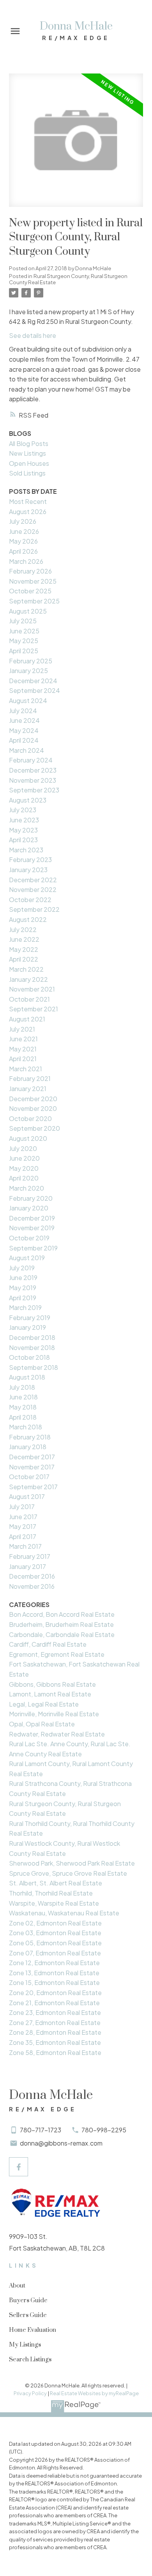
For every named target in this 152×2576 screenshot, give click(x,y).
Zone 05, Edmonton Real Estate (55, 1943)
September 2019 (33, 1248)
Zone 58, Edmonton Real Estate (55, 2052)
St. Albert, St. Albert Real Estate (56, 1883)
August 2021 (27, 1019)
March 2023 (26, 850)
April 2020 (24, 1178)
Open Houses (29, 463)
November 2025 (33, 581)
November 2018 (32, 1347)
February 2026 (30, 571)
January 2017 (27, 1566)
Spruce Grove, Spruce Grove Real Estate (68, 1873)
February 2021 (30, 1078)
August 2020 (28, 1138)
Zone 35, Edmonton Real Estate (55, 2042)
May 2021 (23, 1049)
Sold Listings (27, 473)
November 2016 (32, 1586)
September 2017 (33, 1487)
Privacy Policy (30, 2393)
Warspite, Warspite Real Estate (54, 1903)
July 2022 (23, 929)
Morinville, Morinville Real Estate (54, 1714)
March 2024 (27, 750)
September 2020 (34, 1128)
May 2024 (24, 730)
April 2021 (23, 1059)
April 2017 (23, 1536)
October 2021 (29, 999)
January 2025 (28, 671)
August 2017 (27, 1496)
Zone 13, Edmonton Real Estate (54, 1973)
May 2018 (23, 1407)
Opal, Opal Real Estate (42, 1724)
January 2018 (28, 1447)
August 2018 (27, 1377)
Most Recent (28, 501)
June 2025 (24, 631)
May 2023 (23, 830)
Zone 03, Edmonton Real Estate (55, 1933)
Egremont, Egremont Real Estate (57, 1654)
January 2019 (27, 1327)
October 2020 (30, 1118)
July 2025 (23, 621)
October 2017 (29, 1477)
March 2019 (25, 1307)
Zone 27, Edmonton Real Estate (55, 2023)
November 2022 (33, 889)
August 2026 (28, 512)
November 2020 (33, 1108)
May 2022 (24, 949)
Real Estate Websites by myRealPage (94, 2393)
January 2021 (28, 1089)
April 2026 (23, 551)
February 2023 (30, 860)
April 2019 (23, 1298)
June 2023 (24, 820)
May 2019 (23, 1288)
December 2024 (33, 681)
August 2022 (28, 919)
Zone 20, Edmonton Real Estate (55, 1993)
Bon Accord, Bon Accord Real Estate (62, 1614)
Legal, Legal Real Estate (44, 1704)
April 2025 (24, 651)
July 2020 (23, 1148)
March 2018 (26, 1427)
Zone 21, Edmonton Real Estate (54, 2003)
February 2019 (30, 1318)
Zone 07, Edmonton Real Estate (55, 1953)
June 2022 (24, 939)
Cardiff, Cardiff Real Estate (48, 1644)
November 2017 (32, 1467)
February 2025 (31, 661)
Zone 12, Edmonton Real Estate (54, 1963)
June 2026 (24, 531)
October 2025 (30, 591)
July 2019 (22, 1268)
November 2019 (32, 1228)
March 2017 (25, 1546)
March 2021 (26, 1069)
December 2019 (32, 1218)
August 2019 (27, 1258)
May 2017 (23, 1526)
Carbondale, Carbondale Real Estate (62, 1634)
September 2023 (34, 790)
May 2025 (24, 641)
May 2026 (23, 541)
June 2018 (23, 1397)
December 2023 (33, 770)
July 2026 (23, 521)
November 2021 (32, 989)
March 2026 (26, 561)
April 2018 (23, 1417)
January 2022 (28, 979)
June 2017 (23, 1517)
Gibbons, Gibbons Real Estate (52, 1684)
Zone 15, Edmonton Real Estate (54, 1982)
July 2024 (23, 711)
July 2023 (23, 810)
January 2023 (28, 870)
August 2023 (28, 800)
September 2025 (34, 601)
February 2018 (30, 1437)
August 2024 (28, 700)
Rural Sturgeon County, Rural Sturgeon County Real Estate (68, 279)
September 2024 (34, 690)
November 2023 (33, 780)
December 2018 (32, 1337)
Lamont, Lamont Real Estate (50, 1694)
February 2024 (31, 760)
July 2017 (22, 1507)
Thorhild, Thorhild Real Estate (51, 1893)
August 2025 (28, 611)
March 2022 (26, 969)
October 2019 (29, 1238)
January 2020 (29, 1208)
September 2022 (34, 909)
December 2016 (32, 1576)
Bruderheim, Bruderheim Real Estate (61, 1624)
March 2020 (27, 1188)
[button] (19, 2167)
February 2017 (30, 1556)
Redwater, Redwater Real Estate (57, 1734)
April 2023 (23, 840)
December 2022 (33, 880)
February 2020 (31, 1198)
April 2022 (24, 959)
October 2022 (30, 900)
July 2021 (22, 1029)
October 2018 (29, 1357)
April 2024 (24, 740)
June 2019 (23, 1278)
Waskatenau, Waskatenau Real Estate (64, 1913)
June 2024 (24, 720)
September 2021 (34, 1009)
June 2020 (24, 1158)
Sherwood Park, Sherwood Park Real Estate (72, 1863)
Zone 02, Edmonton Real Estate (55, 1923)
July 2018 (22, 1387)
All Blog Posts (29, 443)
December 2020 (33, 1099)
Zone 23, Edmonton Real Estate (55, 2012)
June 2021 (23, 1039)
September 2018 (34, 1367)
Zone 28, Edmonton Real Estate (55, 2032)
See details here (33, 335)
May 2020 (24, 1168)
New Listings (27, 453)
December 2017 (32, 1457)
